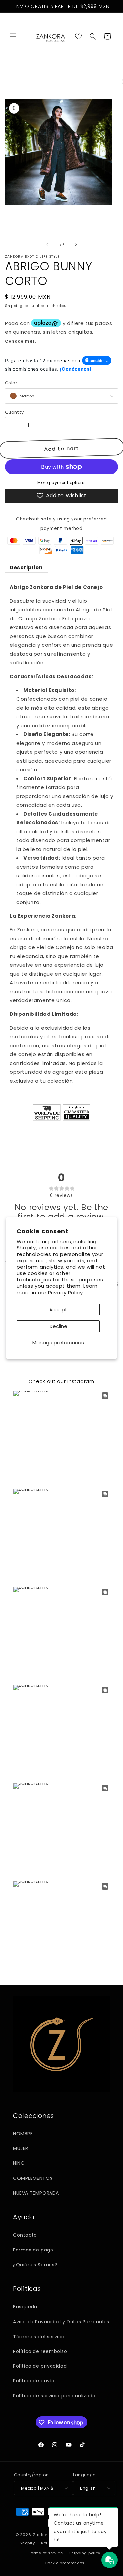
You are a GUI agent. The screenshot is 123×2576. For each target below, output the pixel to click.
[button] (13, 36)
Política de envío (34, 2381)
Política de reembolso (40, 2351)
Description (26, 567)
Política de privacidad (40, 2366)
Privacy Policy (65, 1292)
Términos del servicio (40, 2337)
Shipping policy (85, 2553)
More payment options (61, 482)
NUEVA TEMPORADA (36, 2193)
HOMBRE (23, 2134)
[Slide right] (76, 244)
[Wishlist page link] (78, 36)
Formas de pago (33, 2250)
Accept (58, 1309)
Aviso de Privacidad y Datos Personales (61, 2322)
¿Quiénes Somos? (35, 2265)
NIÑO (19, 2163)
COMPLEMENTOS (33, 2178)
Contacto (25, 2235)
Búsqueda (25, 2307)
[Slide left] (47, 244)
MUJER (21, 2148)
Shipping (14, 306)
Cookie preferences (65, 2563)
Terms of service (46, 2553)
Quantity (14, 412)
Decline (58, 1326)
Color (11, 383)
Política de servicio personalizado (54, 2396)
